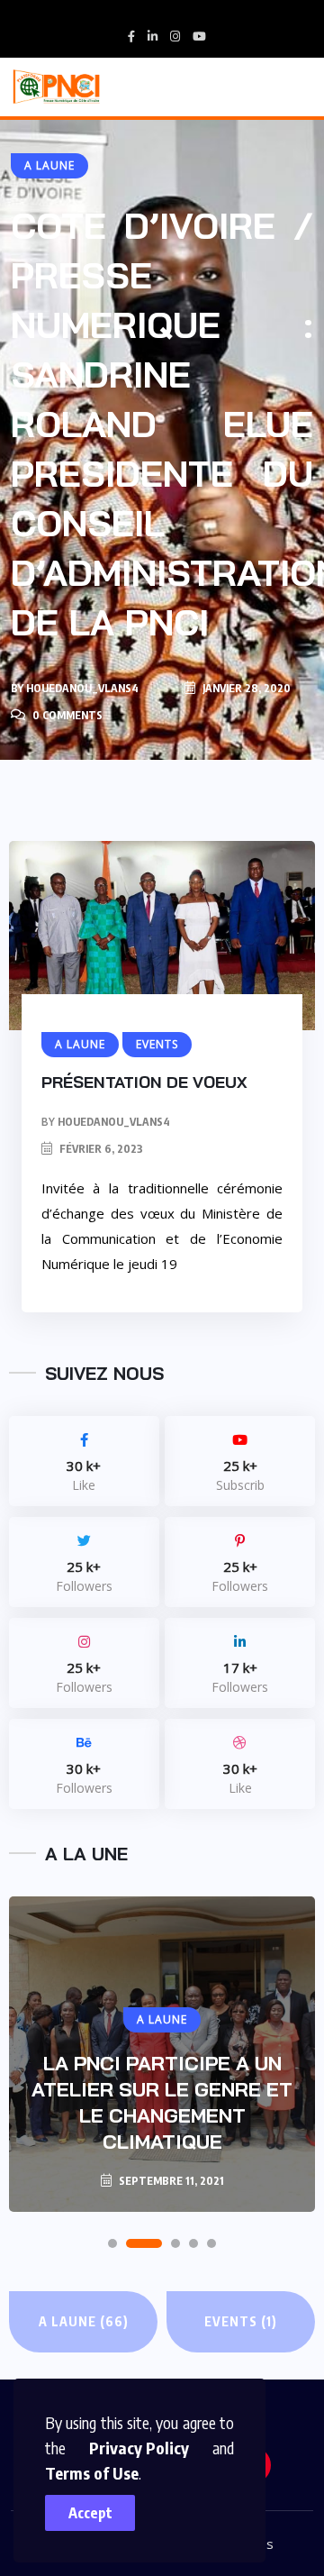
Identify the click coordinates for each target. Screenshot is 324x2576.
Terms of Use (92, 2473)
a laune (84, 2321)
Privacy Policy (139, 2448)
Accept (90, 2513)
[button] (112, 2243)
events (241, 2321)
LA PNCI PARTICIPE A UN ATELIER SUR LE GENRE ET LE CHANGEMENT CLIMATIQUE (162, 2102)
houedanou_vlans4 (82, 688)
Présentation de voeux (144, 1082)
